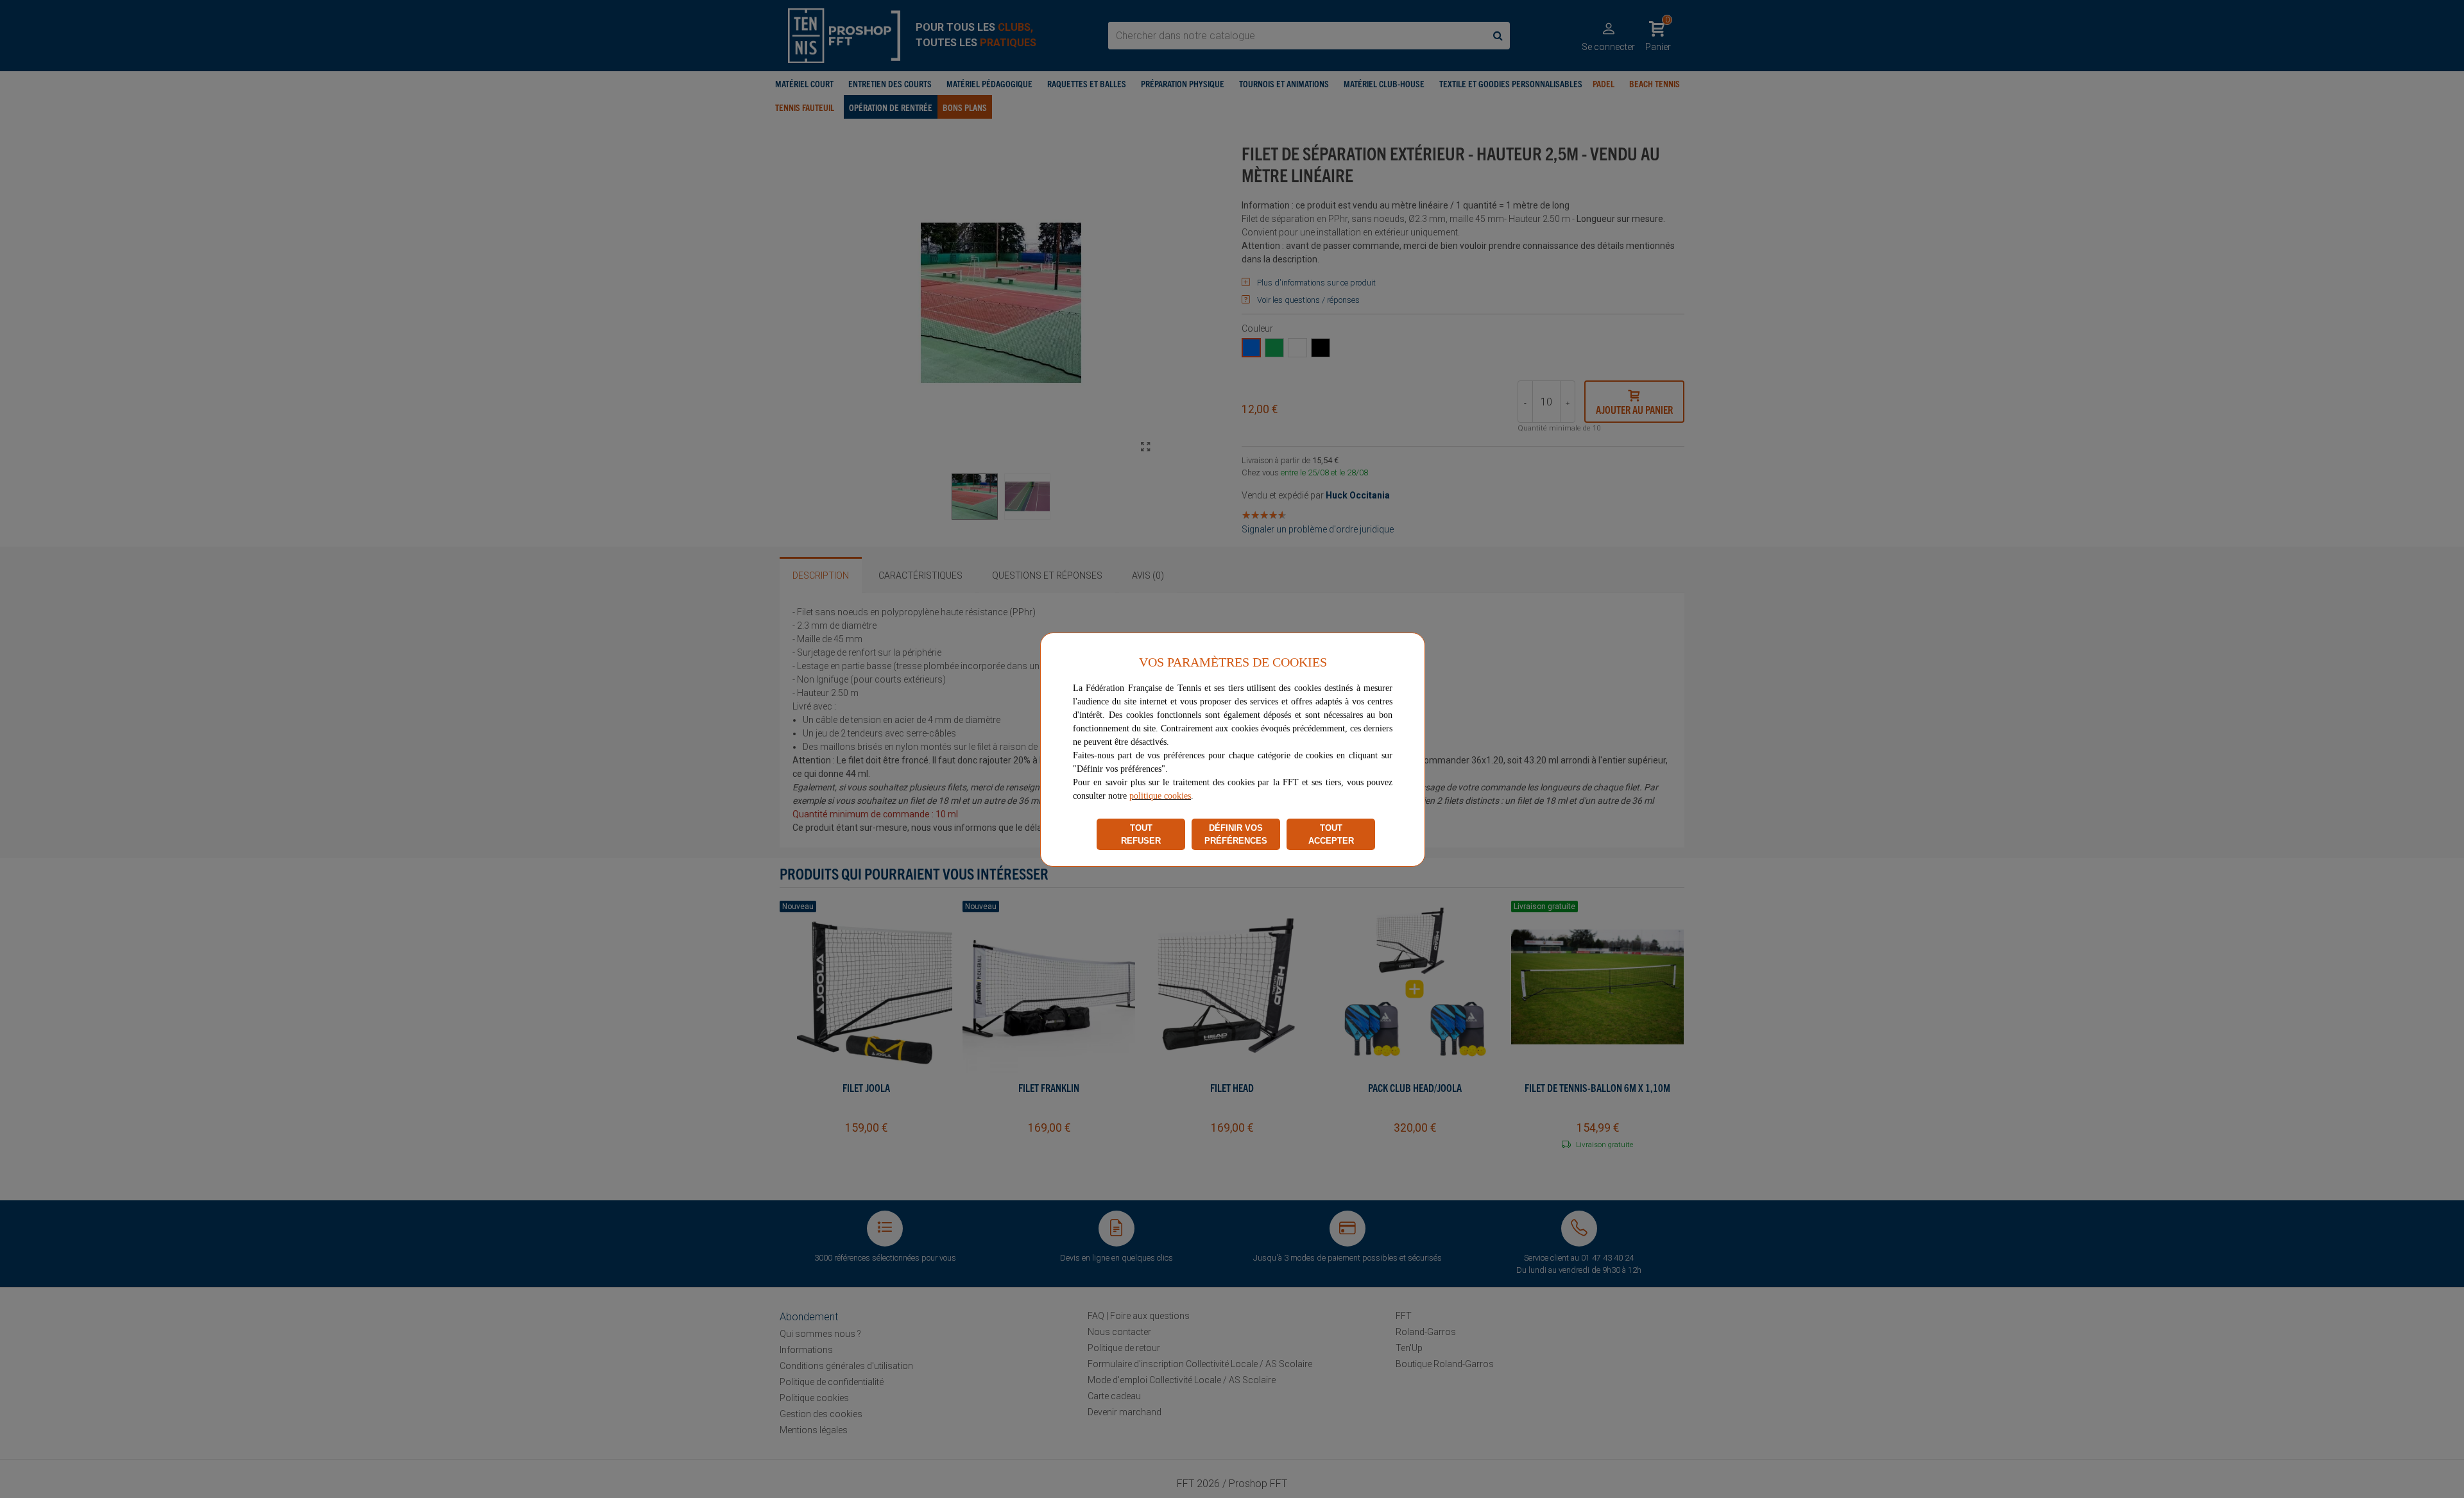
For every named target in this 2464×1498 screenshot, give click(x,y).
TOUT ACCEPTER (1331, 834)
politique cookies (1160, 796)
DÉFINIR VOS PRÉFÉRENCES (1236, 834)
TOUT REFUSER (1141, 834)
